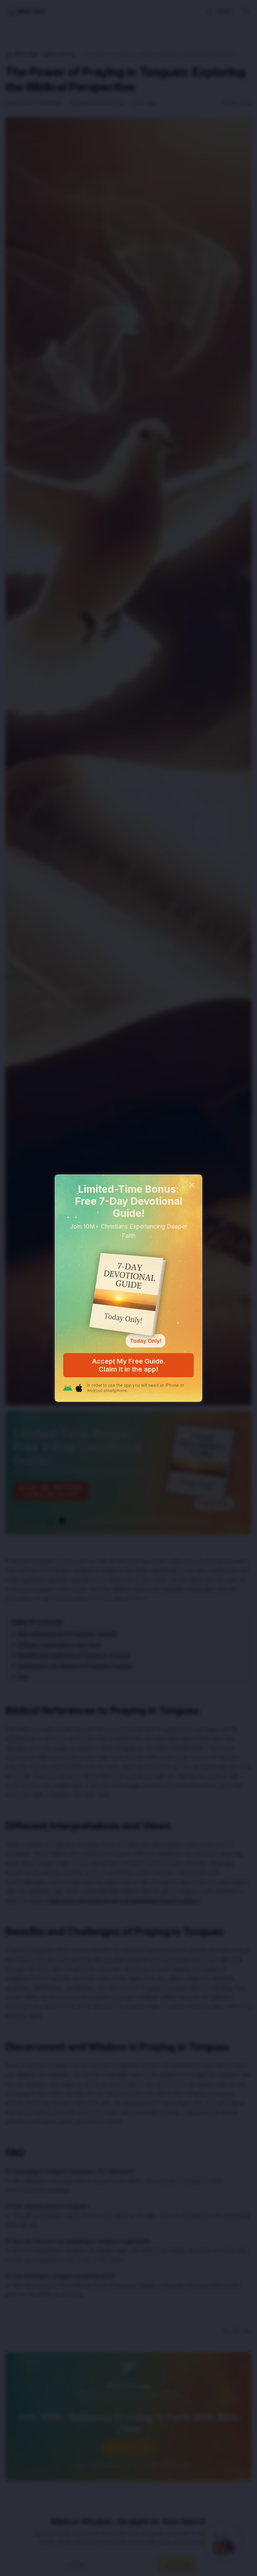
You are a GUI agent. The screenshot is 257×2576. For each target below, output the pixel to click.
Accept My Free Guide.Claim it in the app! (129, 1365)
